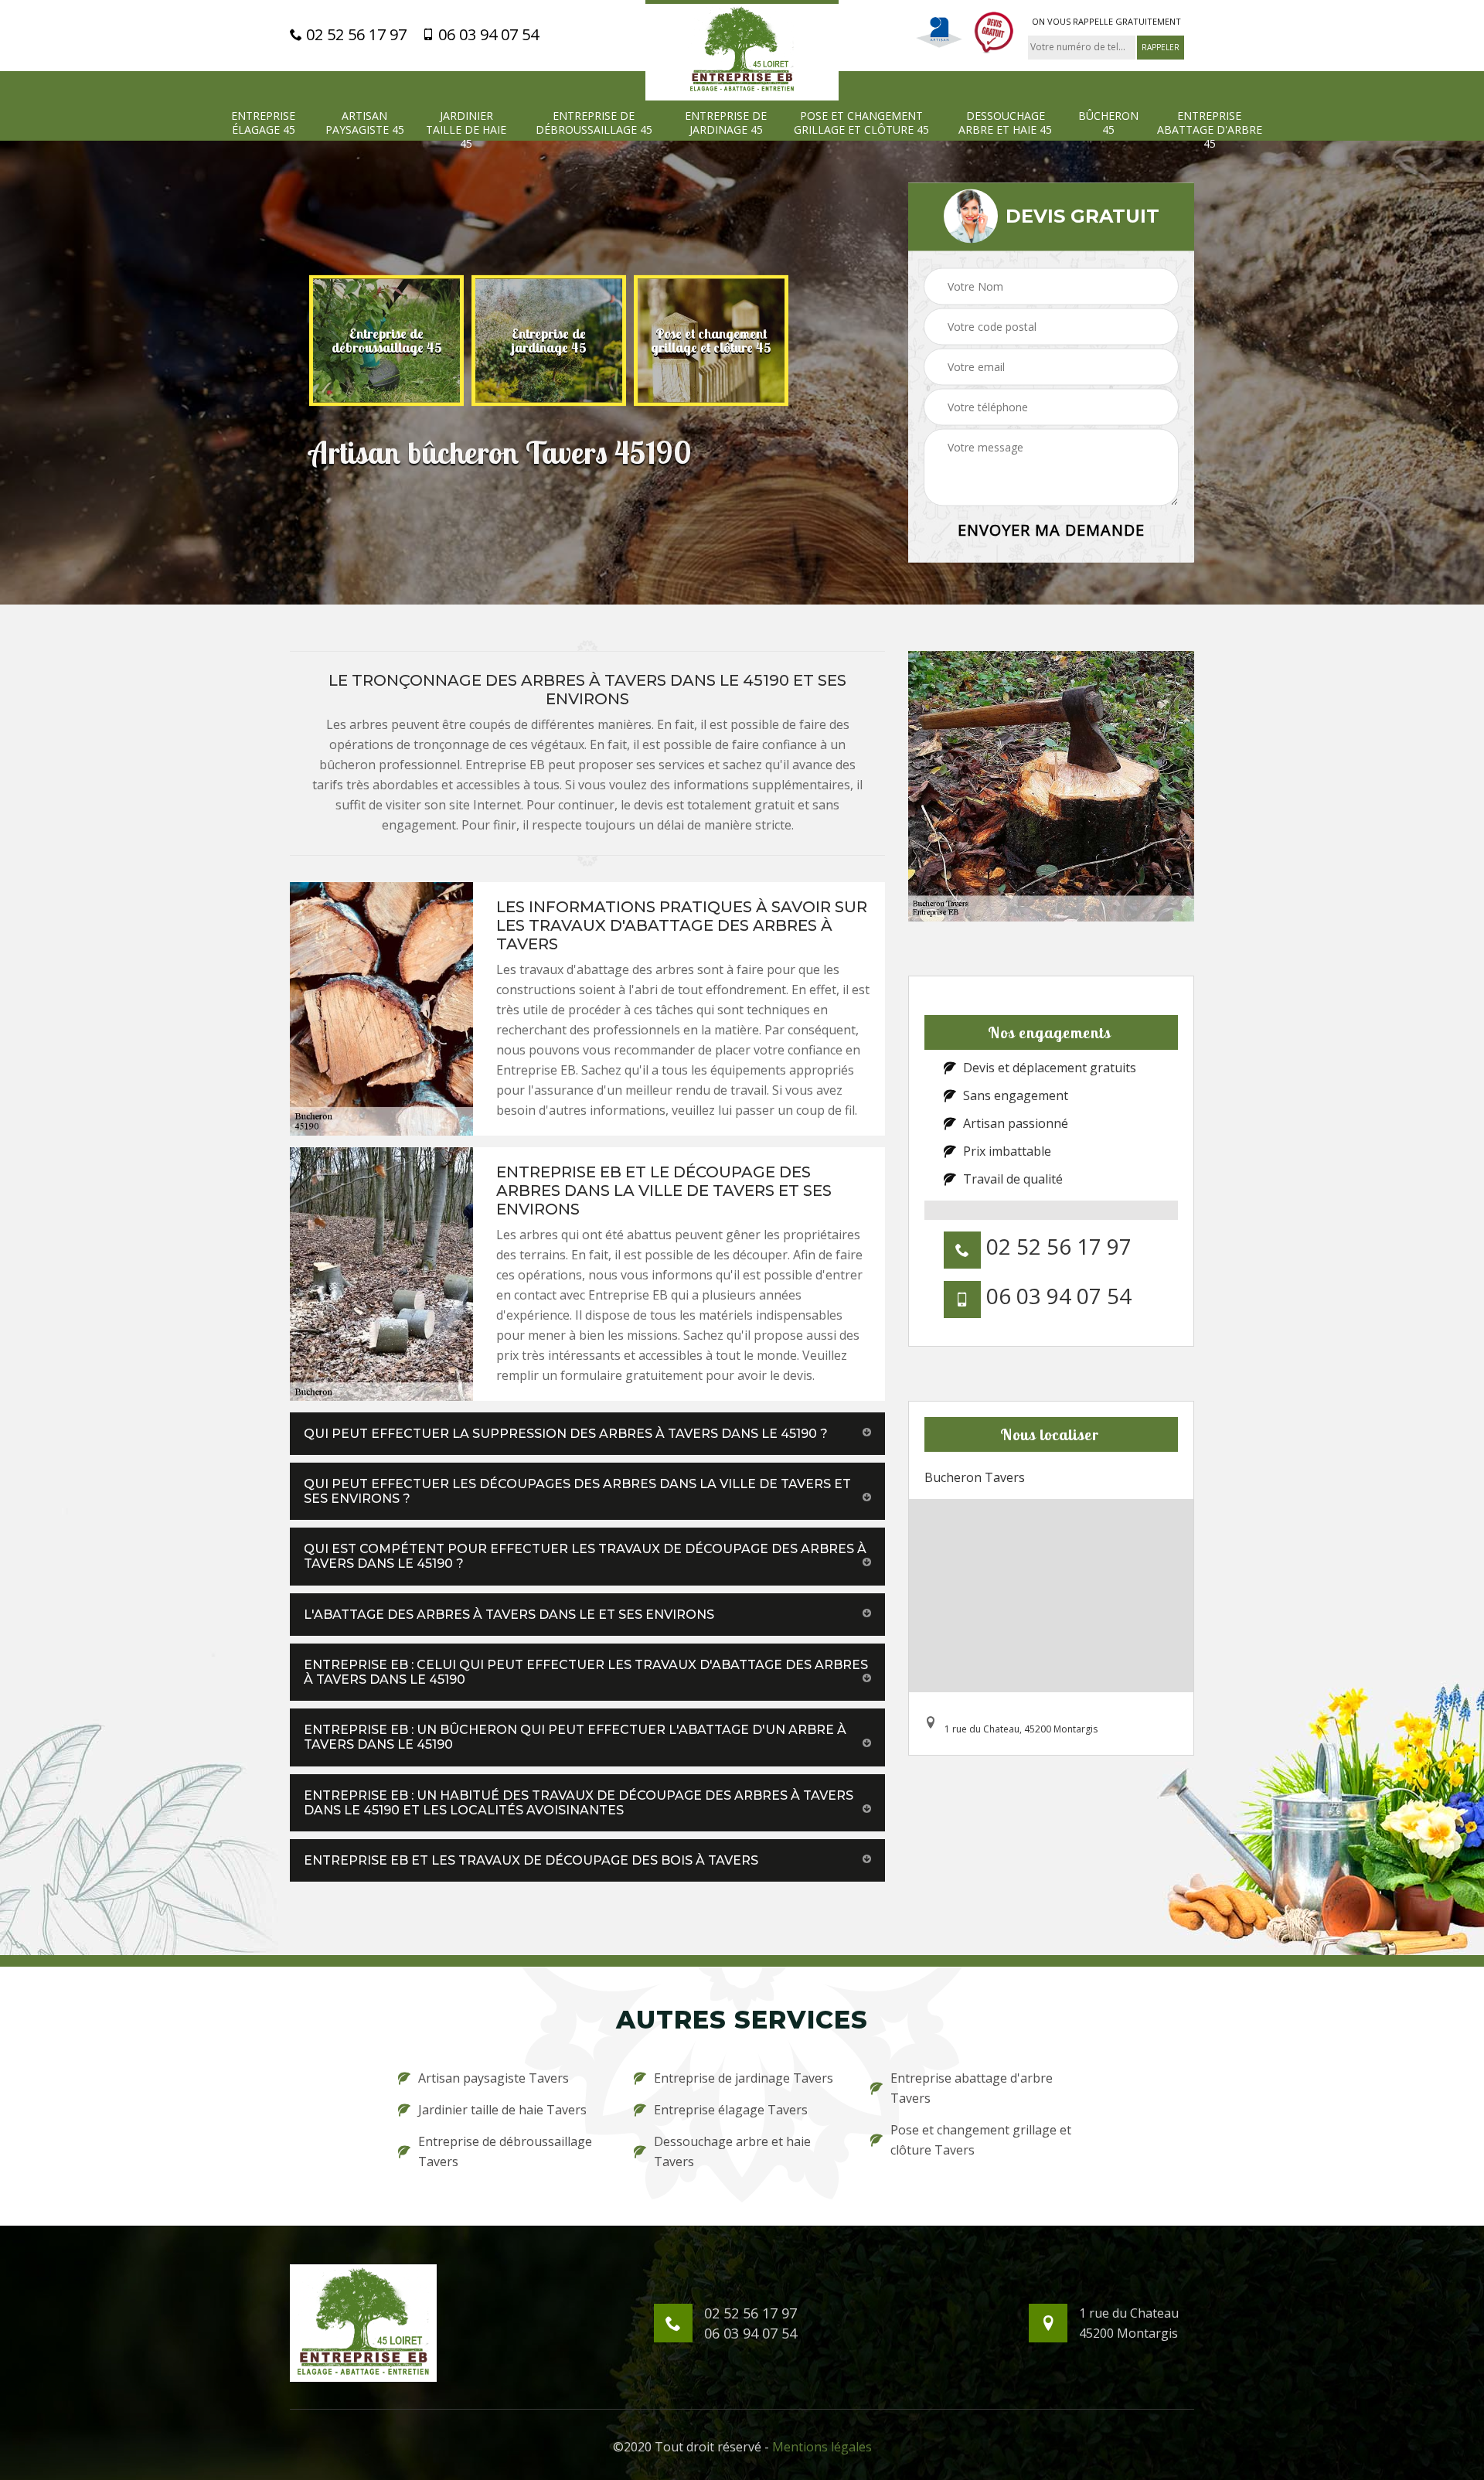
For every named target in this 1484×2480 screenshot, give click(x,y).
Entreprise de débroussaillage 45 (594, 123)
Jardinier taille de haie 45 (466, 130)
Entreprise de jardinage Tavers (744, 2078)
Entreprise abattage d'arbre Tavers (972, 2088)
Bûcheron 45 (1108, 123)
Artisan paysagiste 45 (365, 123)
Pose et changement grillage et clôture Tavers (981, 2140)
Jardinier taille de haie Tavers (502, 2110)
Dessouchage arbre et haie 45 (1005, 123)
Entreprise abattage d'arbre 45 (1210, 130)
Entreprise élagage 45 (263, 123)
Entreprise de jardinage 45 (726, 123)
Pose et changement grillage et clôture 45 (861, 123)
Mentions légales (822, 2447)
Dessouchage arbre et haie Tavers (732, 2151)
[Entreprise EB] (742, 50)
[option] (428, 340)
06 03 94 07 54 (487, 35)
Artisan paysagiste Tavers (494, 2078)
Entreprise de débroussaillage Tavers (505, 2151)
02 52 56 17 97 (354, 35)
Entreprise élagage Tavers (731, 2110)
